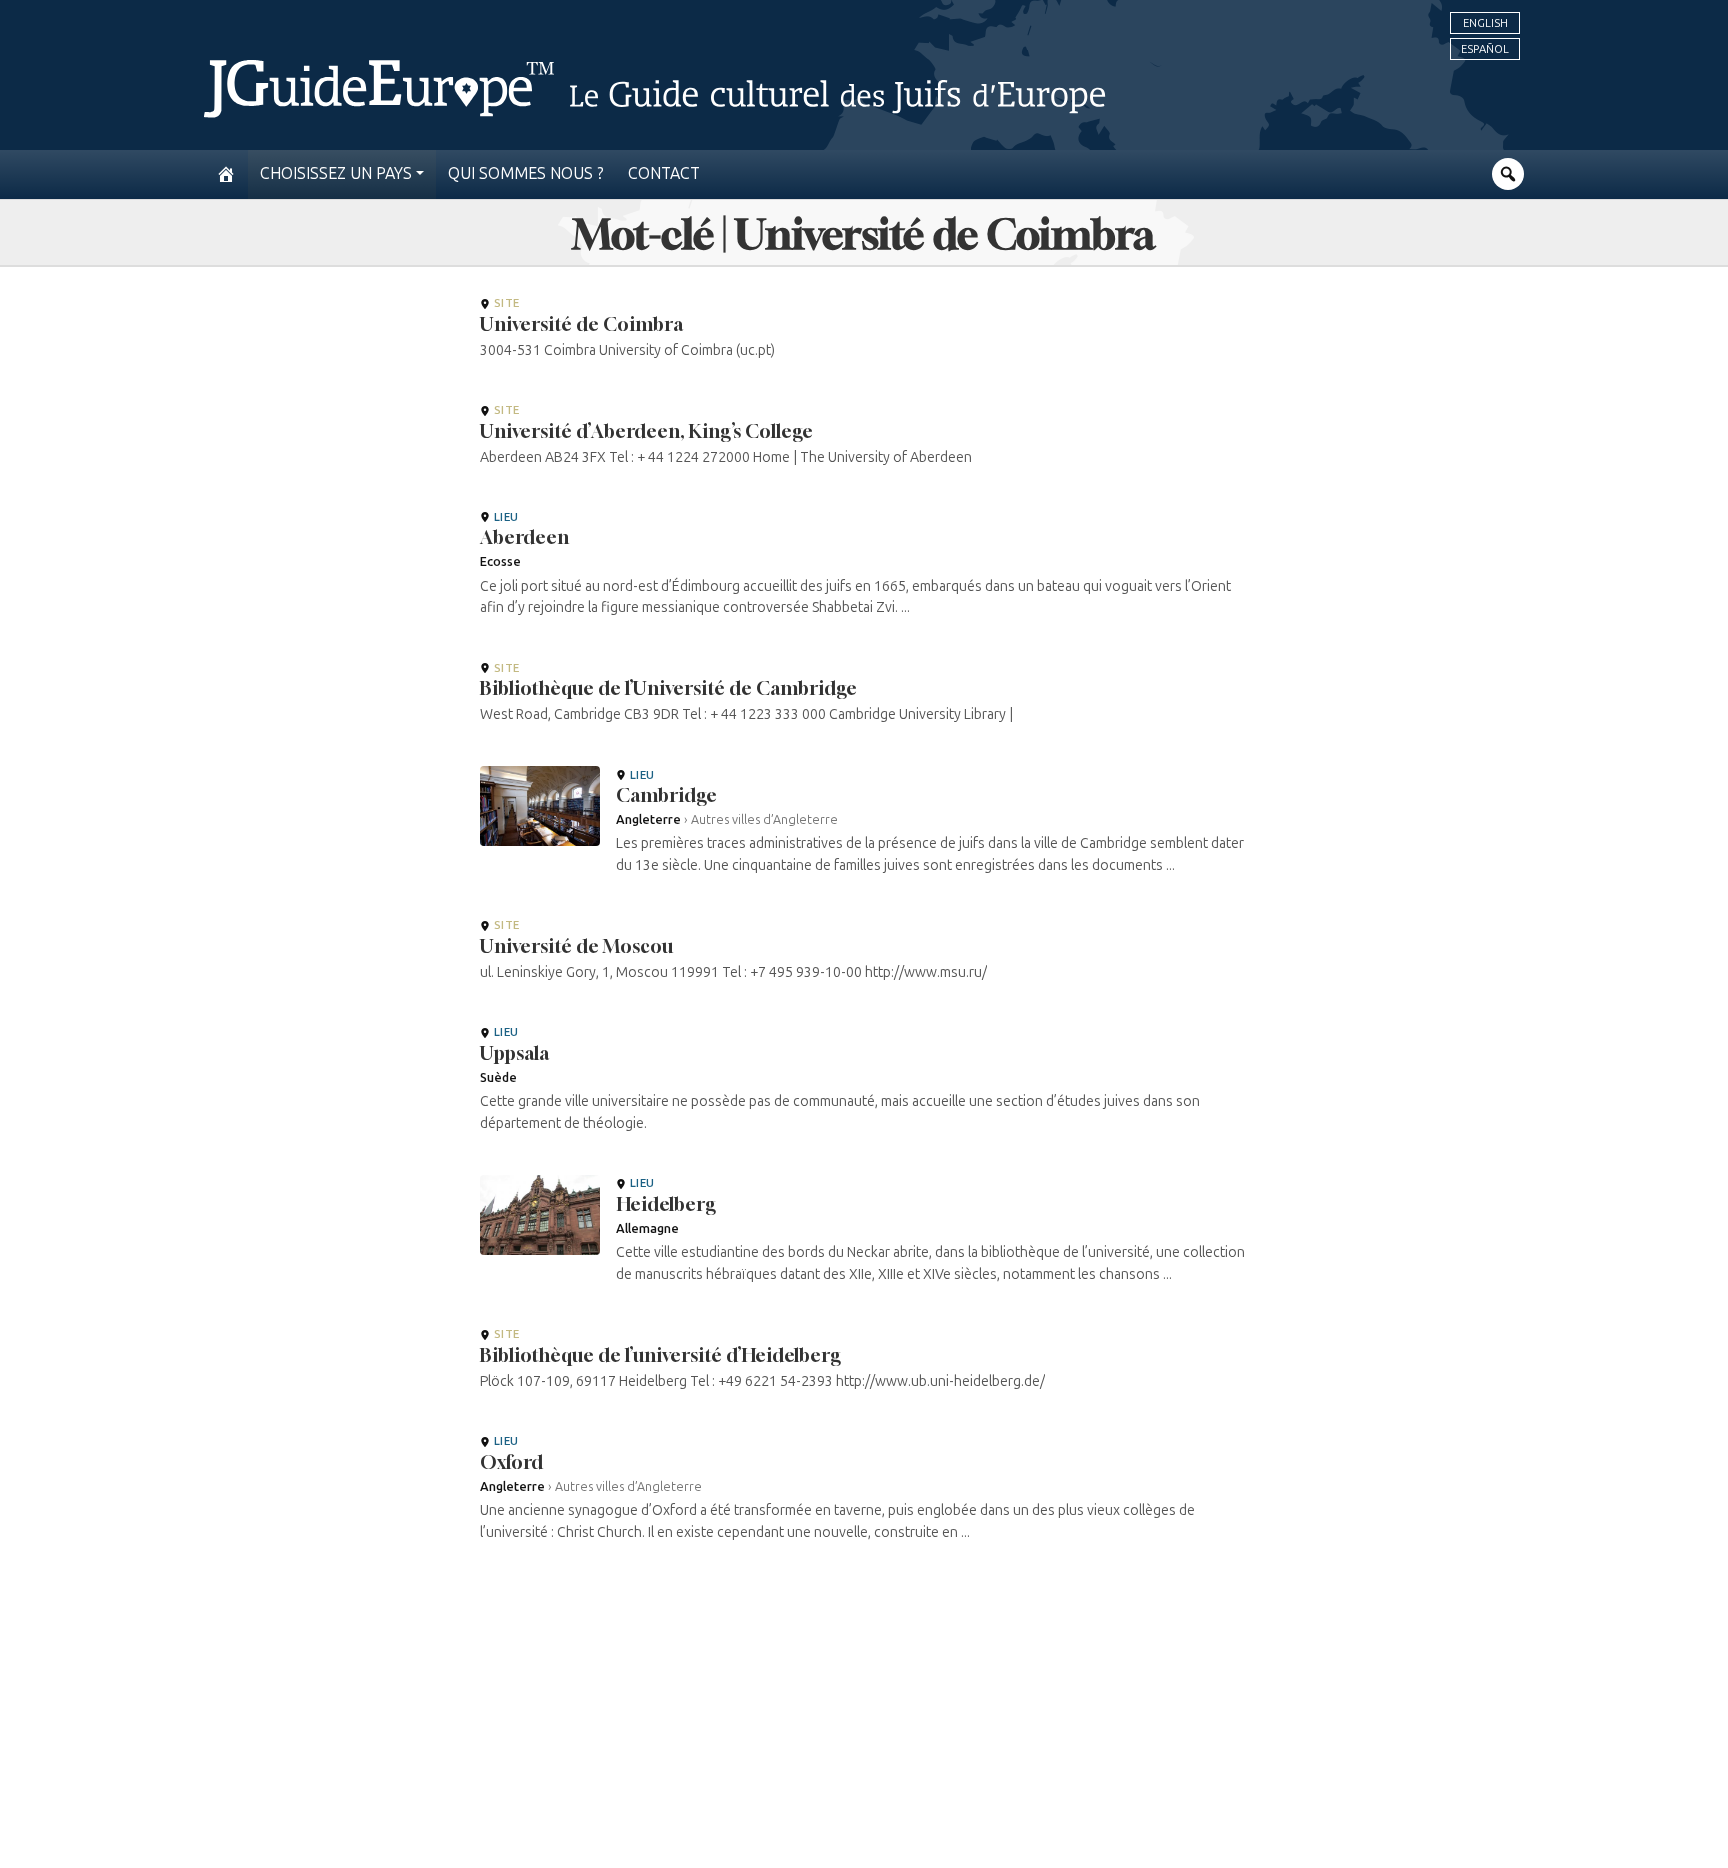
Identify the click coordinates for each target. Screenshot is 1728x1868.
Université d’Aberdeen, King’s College (646, 431)
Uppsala (514, 1053)
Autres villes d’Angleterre (764, 819)
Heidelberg (666, 1204)
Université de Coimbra (581, 324)
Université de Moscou (576, 946)
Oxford (511, 1462)
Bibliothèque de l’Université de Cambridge (668, 688)
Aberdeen (524, 537)
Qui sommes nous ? (526, 173)
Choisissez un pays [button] (336, 173)
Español (1485, 49)
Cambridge (666, 795)
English (1485, 23)
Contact (664, 173)
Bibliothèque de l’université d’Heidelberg (660, 1355)
